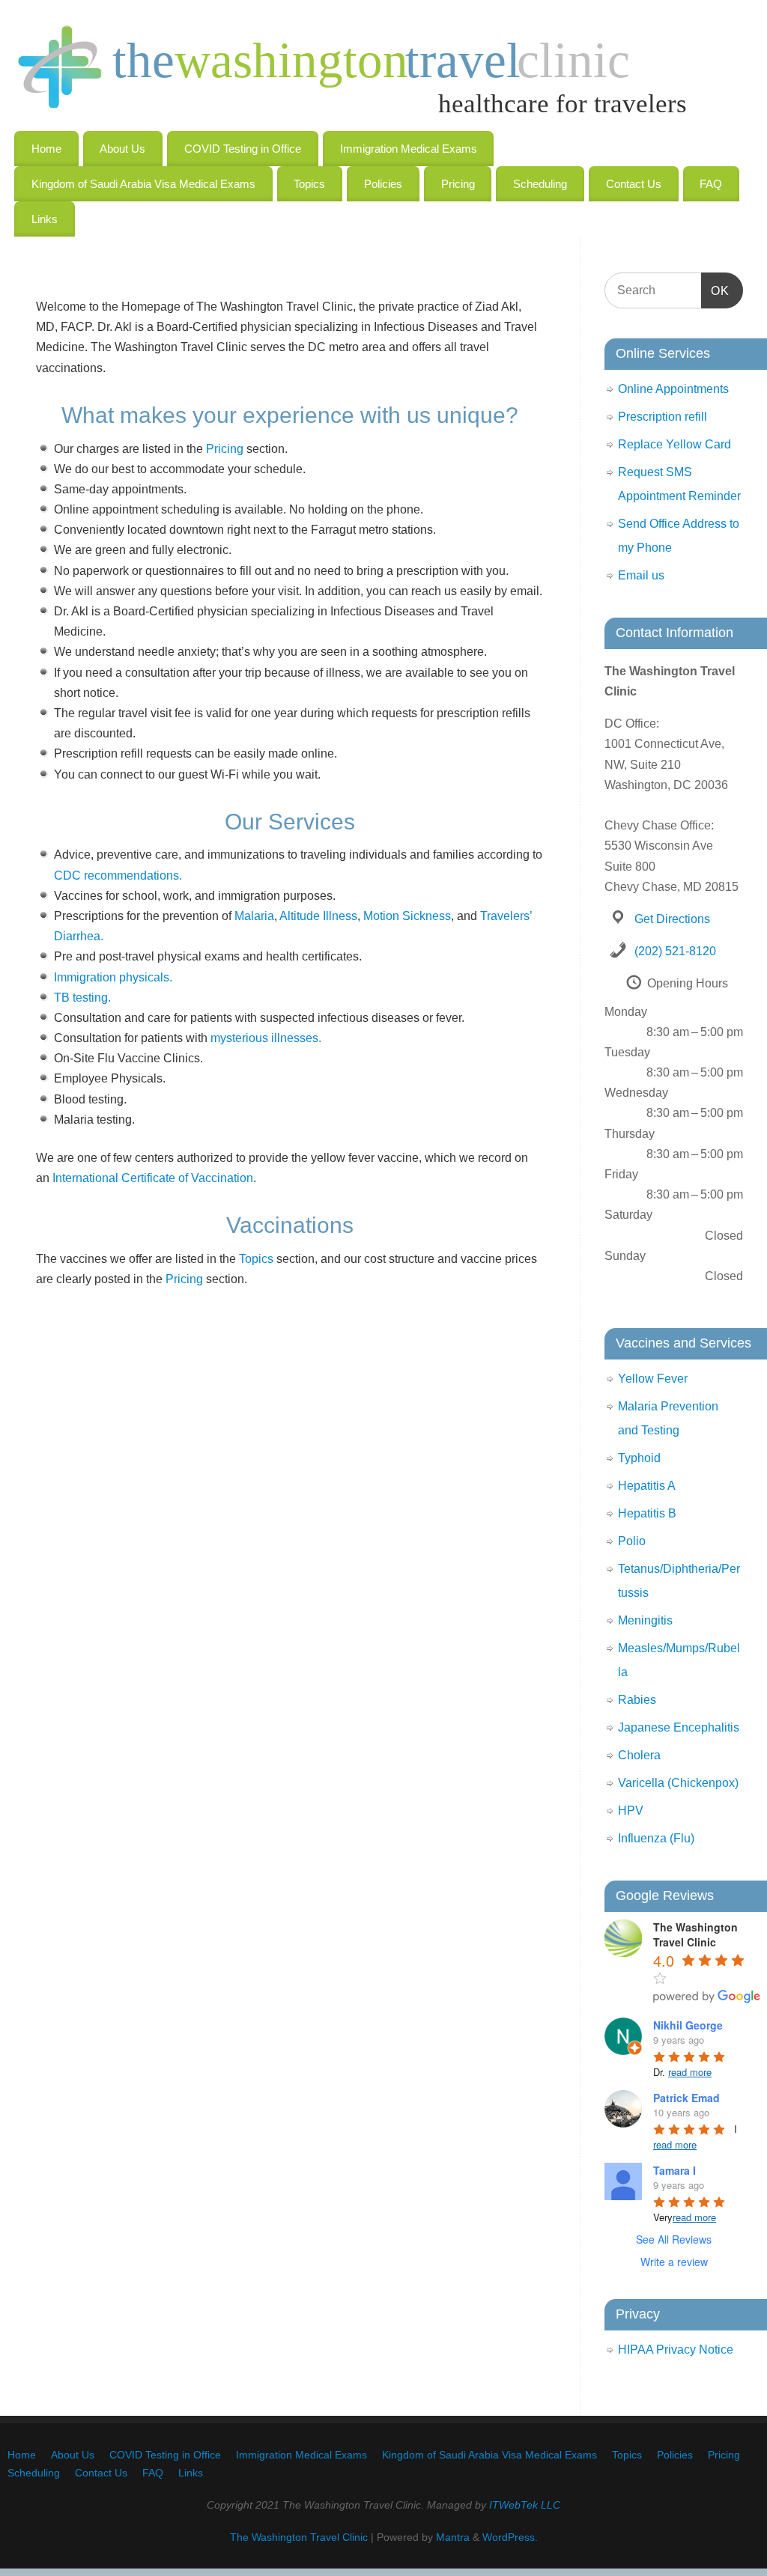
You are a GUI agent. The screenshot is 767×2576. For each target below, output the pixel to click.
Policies (383, 184)
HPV (631, 1811)
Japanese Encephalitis (679, 1727)
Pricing (458, 184)
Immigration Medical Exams (409, 149)
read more (690, 2072)
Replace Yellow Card (674, 444)
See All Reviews (674, 2239)
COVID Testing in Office (243, 149)
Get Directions (672, 919)
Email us (641, 575)
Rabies (637, 1700)
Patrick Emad (686, 2098)
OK (715, 290)
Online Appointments (673, 389)
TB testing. (82, 998)
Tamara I (674, 2170)
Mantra (453, 2537)
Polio (632, 1541)
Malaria (254, 916)
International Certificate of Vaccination (153, 1178)
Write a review (674, 2262)
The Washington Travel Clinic (299, 2537)
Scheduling (540, 184)
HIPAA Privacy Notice (676, 2350)
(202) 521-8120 (675, 951)
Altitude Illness (318, 916)
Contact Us (634, 184)
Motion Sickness (407, 916)
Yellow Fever (653, 1379)
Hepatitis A (647, 1486)
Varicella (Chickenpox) (678, 1783)
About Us (122, 149)
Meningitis (645, 1620)
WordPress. (510, 2537)
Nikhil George (688, 2025)
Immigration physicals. (113, 977)
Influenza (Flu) (656, 1838)
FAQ (711, 184)
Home (46, 149)
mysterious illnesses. (266, 1038)
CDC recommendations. (118, 876)
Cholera (639, 1755)
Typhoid (639, 1458)
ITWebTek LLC (525, 2505)
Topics (309, 184)
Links (45, 219)
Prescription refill (663, 417)
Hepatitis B (647, 1513)
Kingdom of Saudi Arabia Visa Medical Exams (143, 184)
